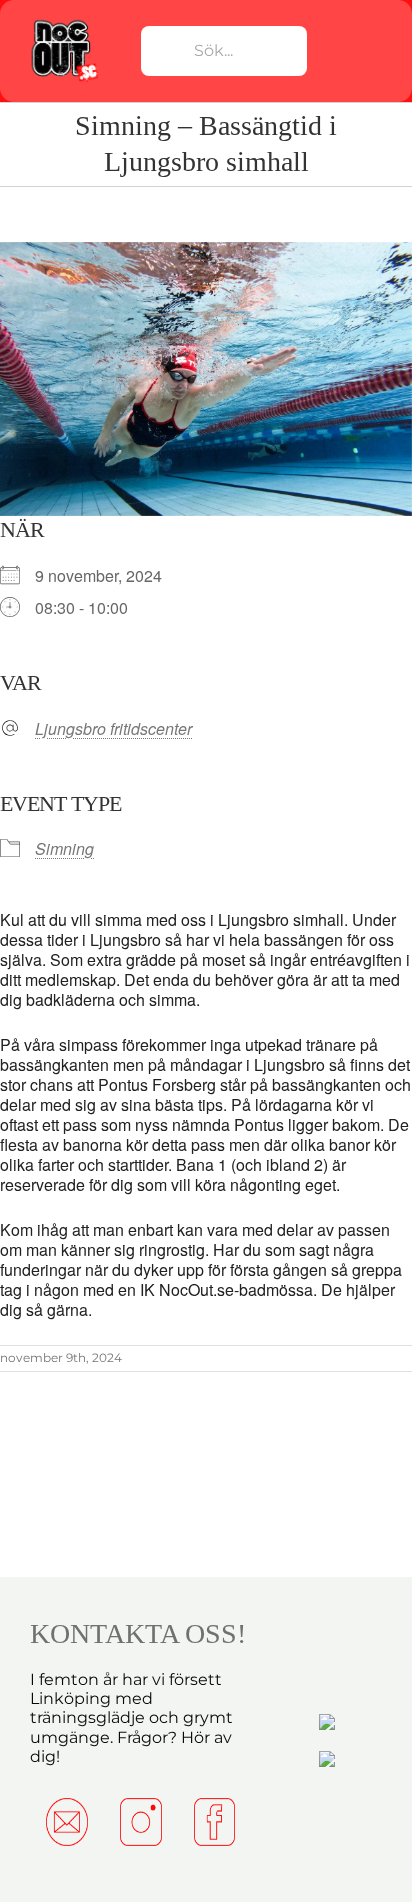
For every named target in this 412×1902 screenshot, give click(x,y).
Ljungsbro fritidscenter (113, 729)
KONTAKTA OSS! (138, 1633)
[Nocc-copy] (63, 23)
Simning (64, 848)
